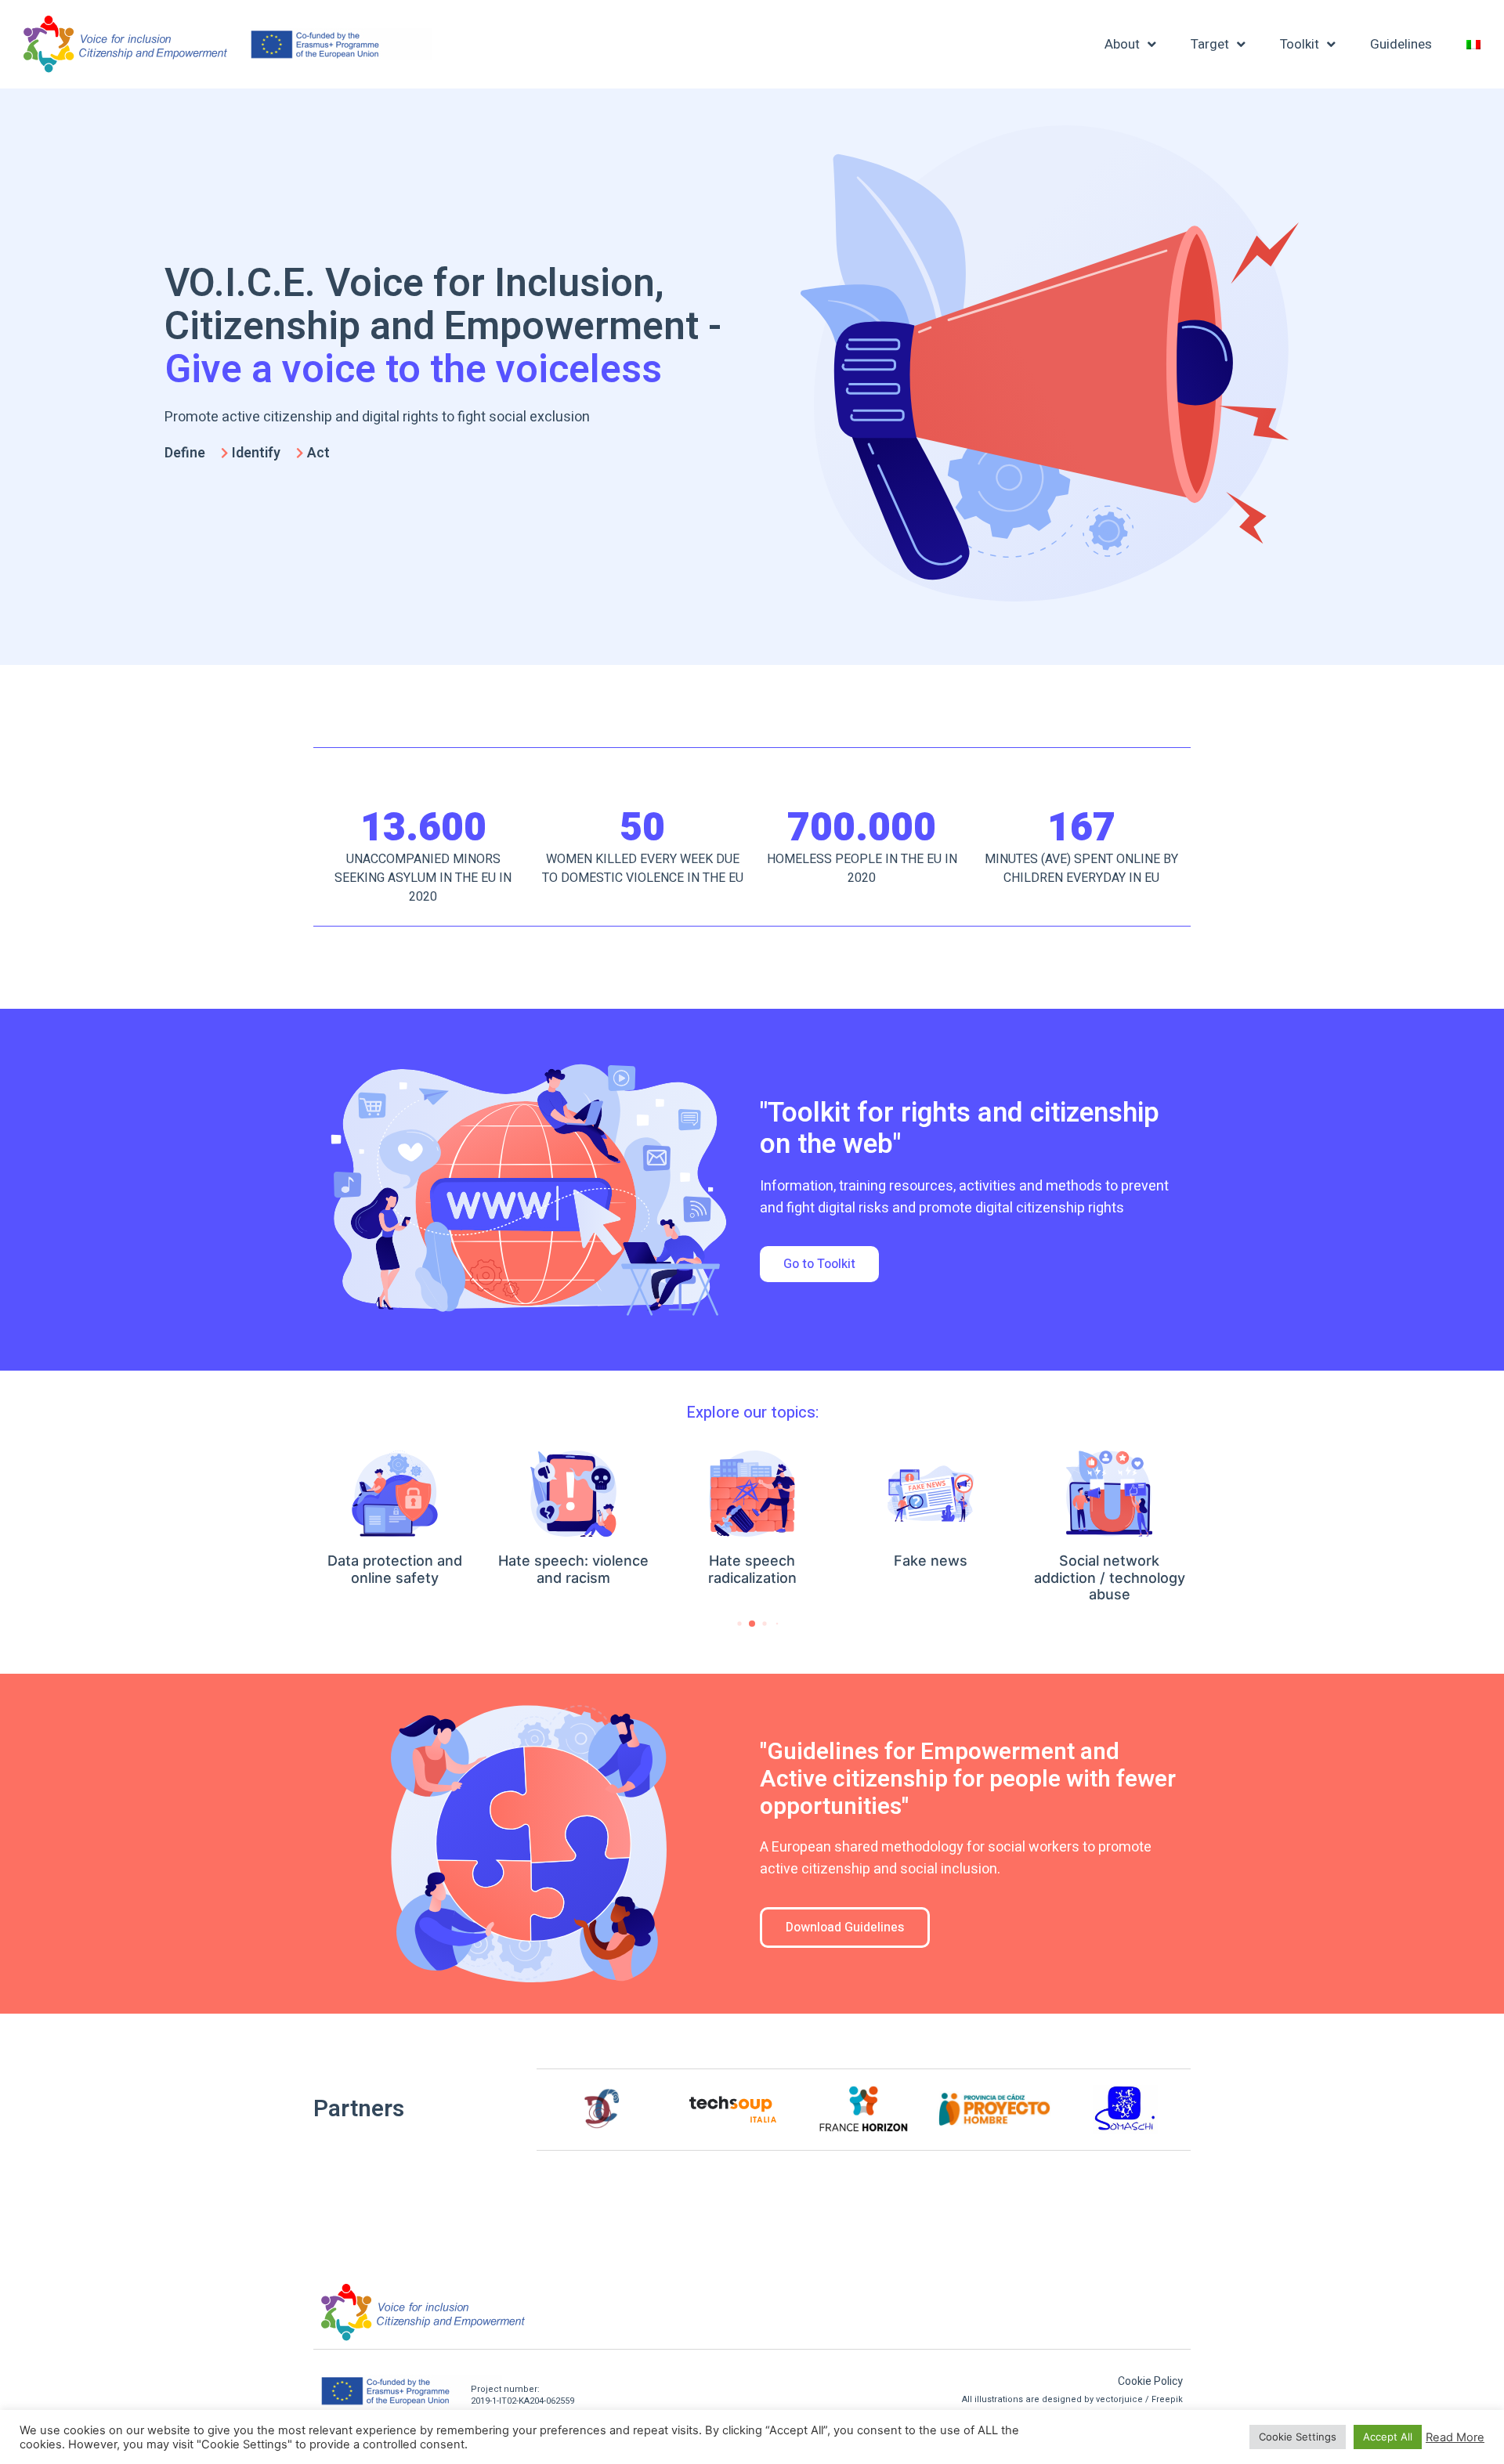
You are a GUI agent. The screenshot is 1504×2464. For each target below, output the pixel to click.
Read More (1455, 2437)
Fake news (757, 1561)
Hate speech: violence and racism (400, 1569)
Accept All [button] (1388, 2437)
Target (1210, 44)
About (1122, 44)
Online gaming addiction (1114, 1561)
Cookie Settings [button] (1298, 2437)
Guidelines (1401, 44)
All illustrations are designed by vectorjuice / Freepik (1072, 2399)
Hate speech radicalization (578, 1569)
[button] (819, 1264)
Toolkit (1300, 44)
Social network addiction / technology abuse (936, 1577)
